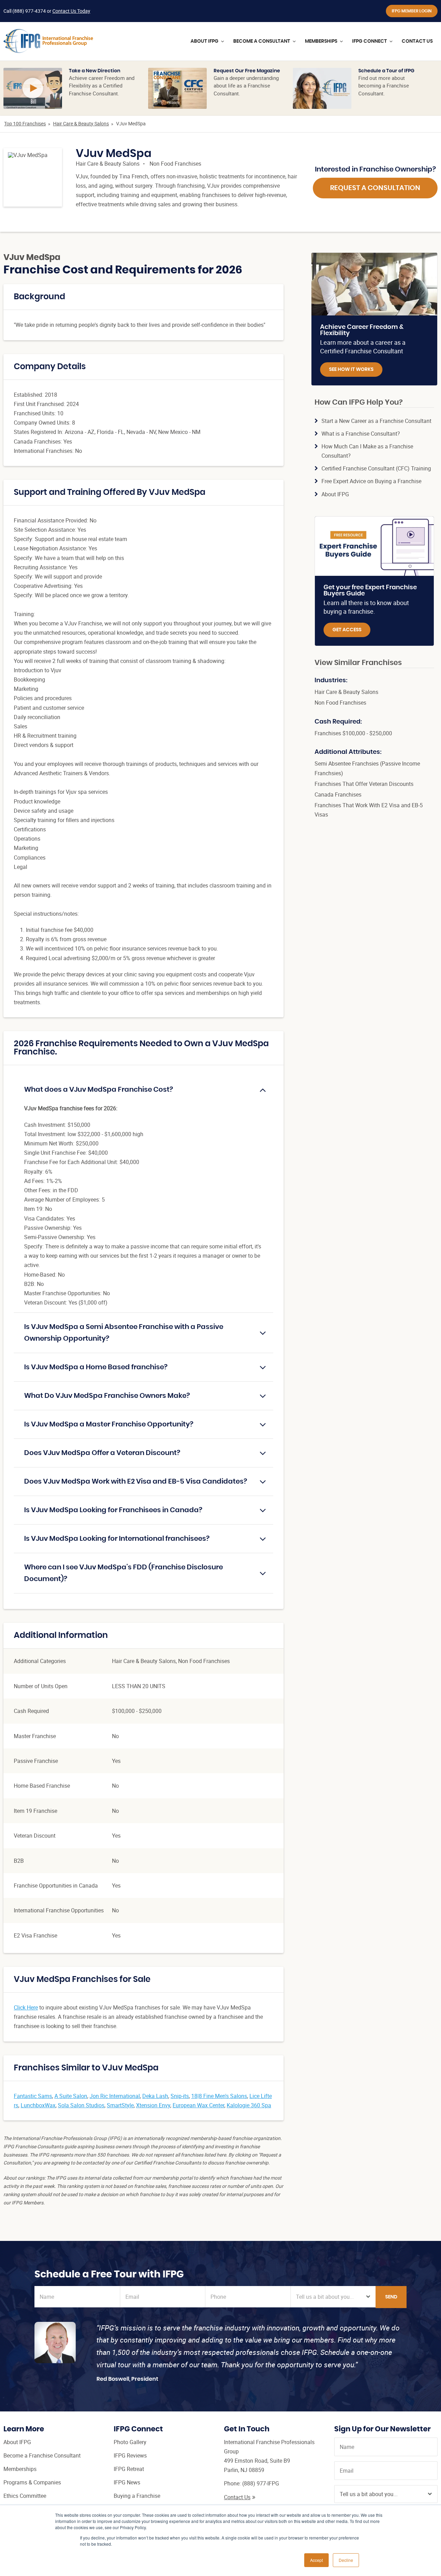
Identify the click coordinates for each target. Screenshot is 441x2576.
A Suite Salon (71, 2096)
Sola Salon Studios (81, 2105)
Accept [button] (316, 2560)
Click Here (26, 2007)
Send (391, 2297)
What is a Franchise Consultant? (361, 434)
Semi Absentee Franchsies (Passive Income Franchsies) (367, 768)
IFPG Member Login (412, 11)
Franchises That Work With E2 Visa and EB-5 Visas (369, 810)
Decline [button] (346, 2560)
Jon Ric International (115, 2096)
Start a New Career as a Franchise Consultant (376, 421)
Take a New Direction (95, 71)
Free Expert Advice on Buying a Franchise (371, 481)
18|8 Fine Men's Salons (219, 2096)
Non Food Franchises (175, 164)
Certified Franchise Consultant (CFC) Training (376, 468)
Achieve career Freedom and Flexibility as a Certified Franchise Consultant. (102, 86)
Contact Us (237, 2497)
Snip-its (180, 2096)
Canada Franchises (338, 794)
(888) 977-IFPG (261, 2483)
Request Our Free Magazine (247, 71)
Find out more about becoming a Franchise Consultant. (384, 86)
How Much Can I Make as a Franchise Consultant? (367, 451)
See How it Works (351, 370)
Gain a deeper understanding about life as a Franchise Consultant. (246, 86)
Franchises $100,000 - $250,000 (353, 733)
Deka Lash (155, 2096)
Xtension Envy (153, 2105)
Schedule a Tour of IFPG (386, 71)
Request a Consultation (375, 188)
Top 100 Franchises (25, 123)
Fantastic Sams (33, 2096)
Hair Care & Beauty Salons (81, 123)
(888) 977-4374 (29, 11)
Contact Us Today (71, 11)
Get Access (347, 630)
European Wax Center (198, 2105)
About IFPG (335, 494)
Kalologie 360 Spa (249, 2105)
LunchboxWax (38, 2105)
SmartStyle (120, 2105)
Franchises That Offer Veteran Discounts (364, 784)
